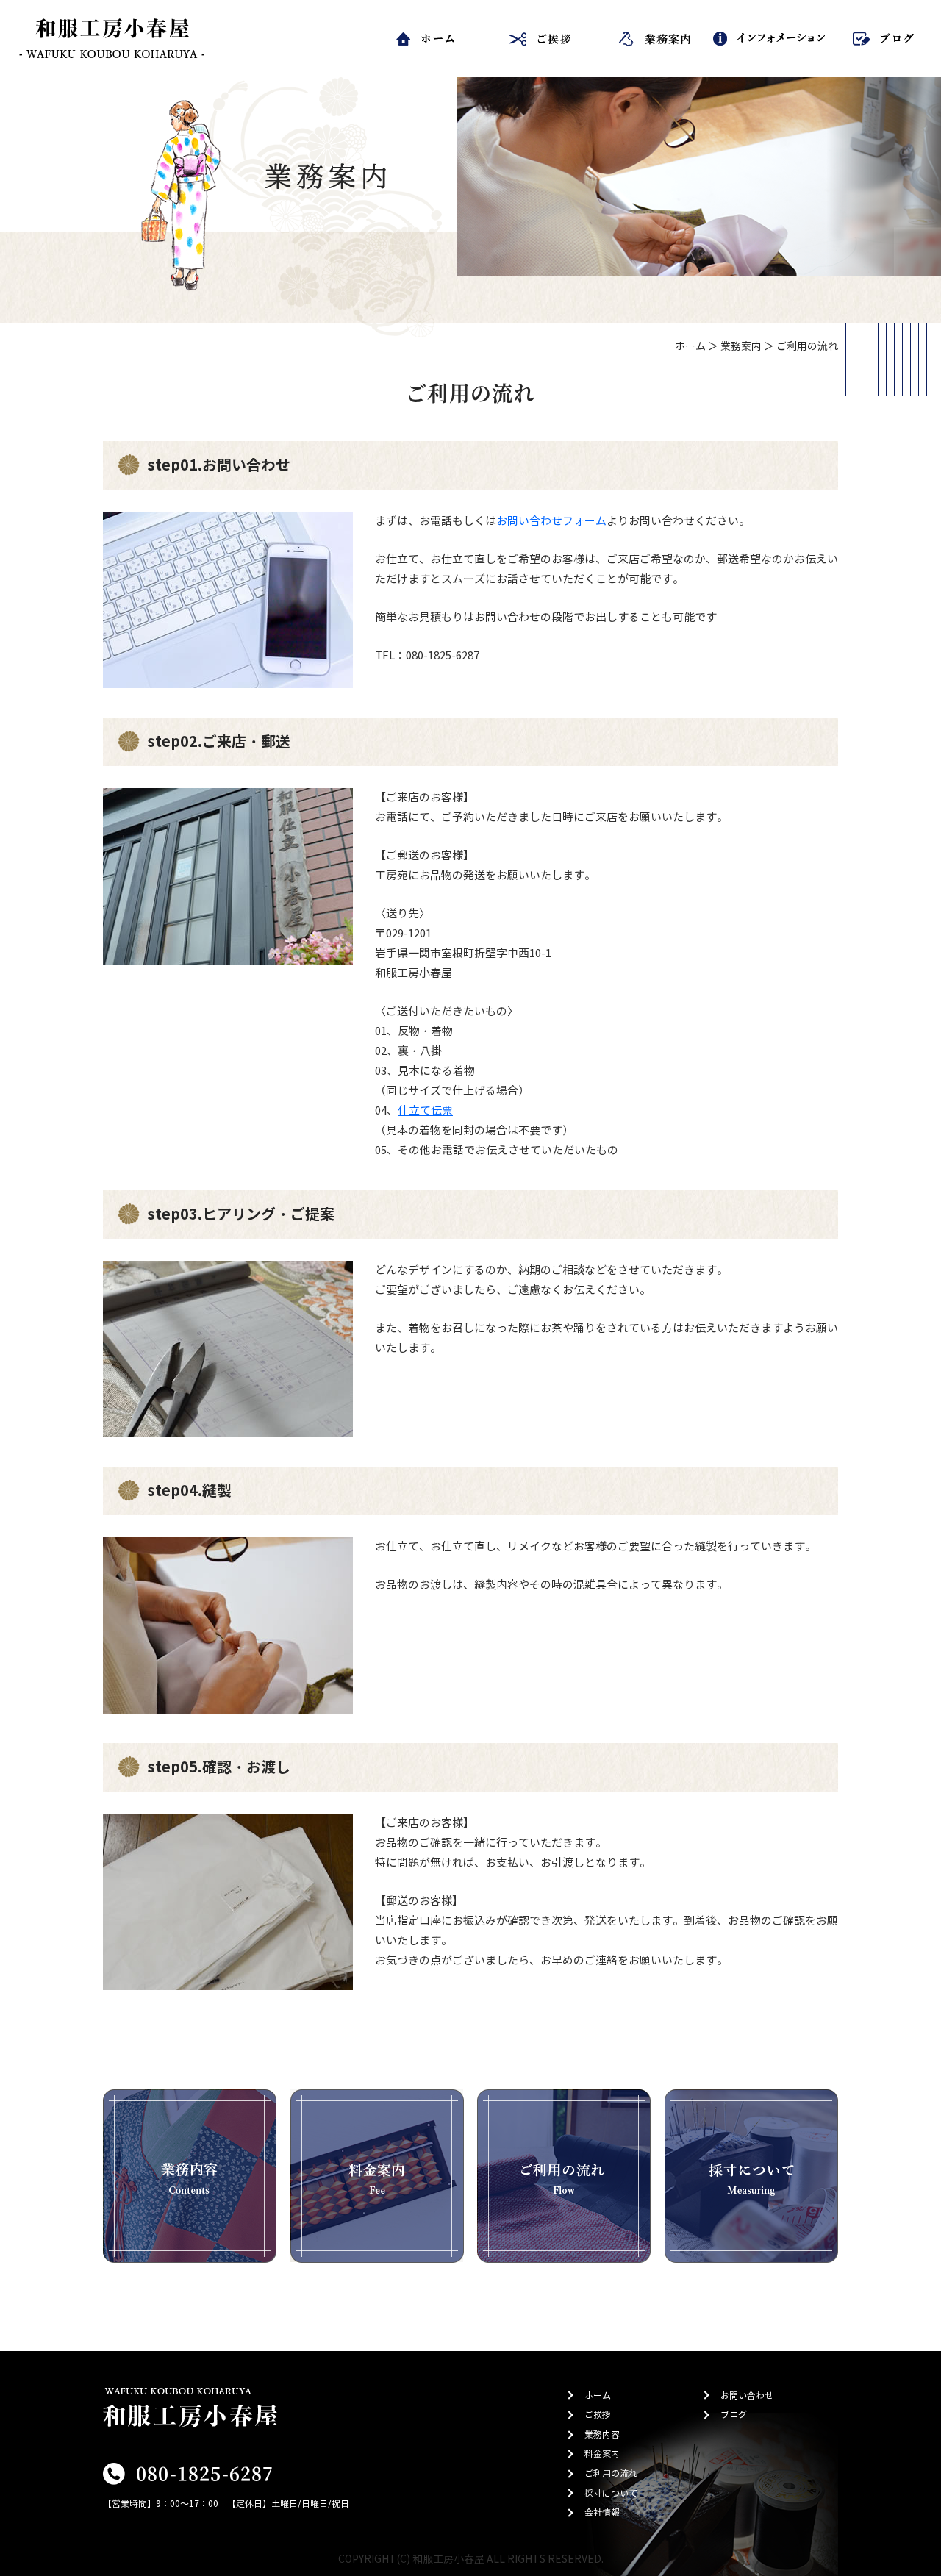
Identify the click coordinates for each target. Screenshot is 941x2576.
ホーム (690, 347)
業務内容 (602, 2434)
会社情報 (602, 2512)
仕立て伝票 (425, 1111)
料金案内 (602, 2454)
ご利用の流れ (611, 2473)
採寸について (611, 2493)
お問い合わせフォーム (551, 521)
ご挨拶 (598, 2415)
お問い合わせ (747, 2396)
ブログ (734, 2415)
